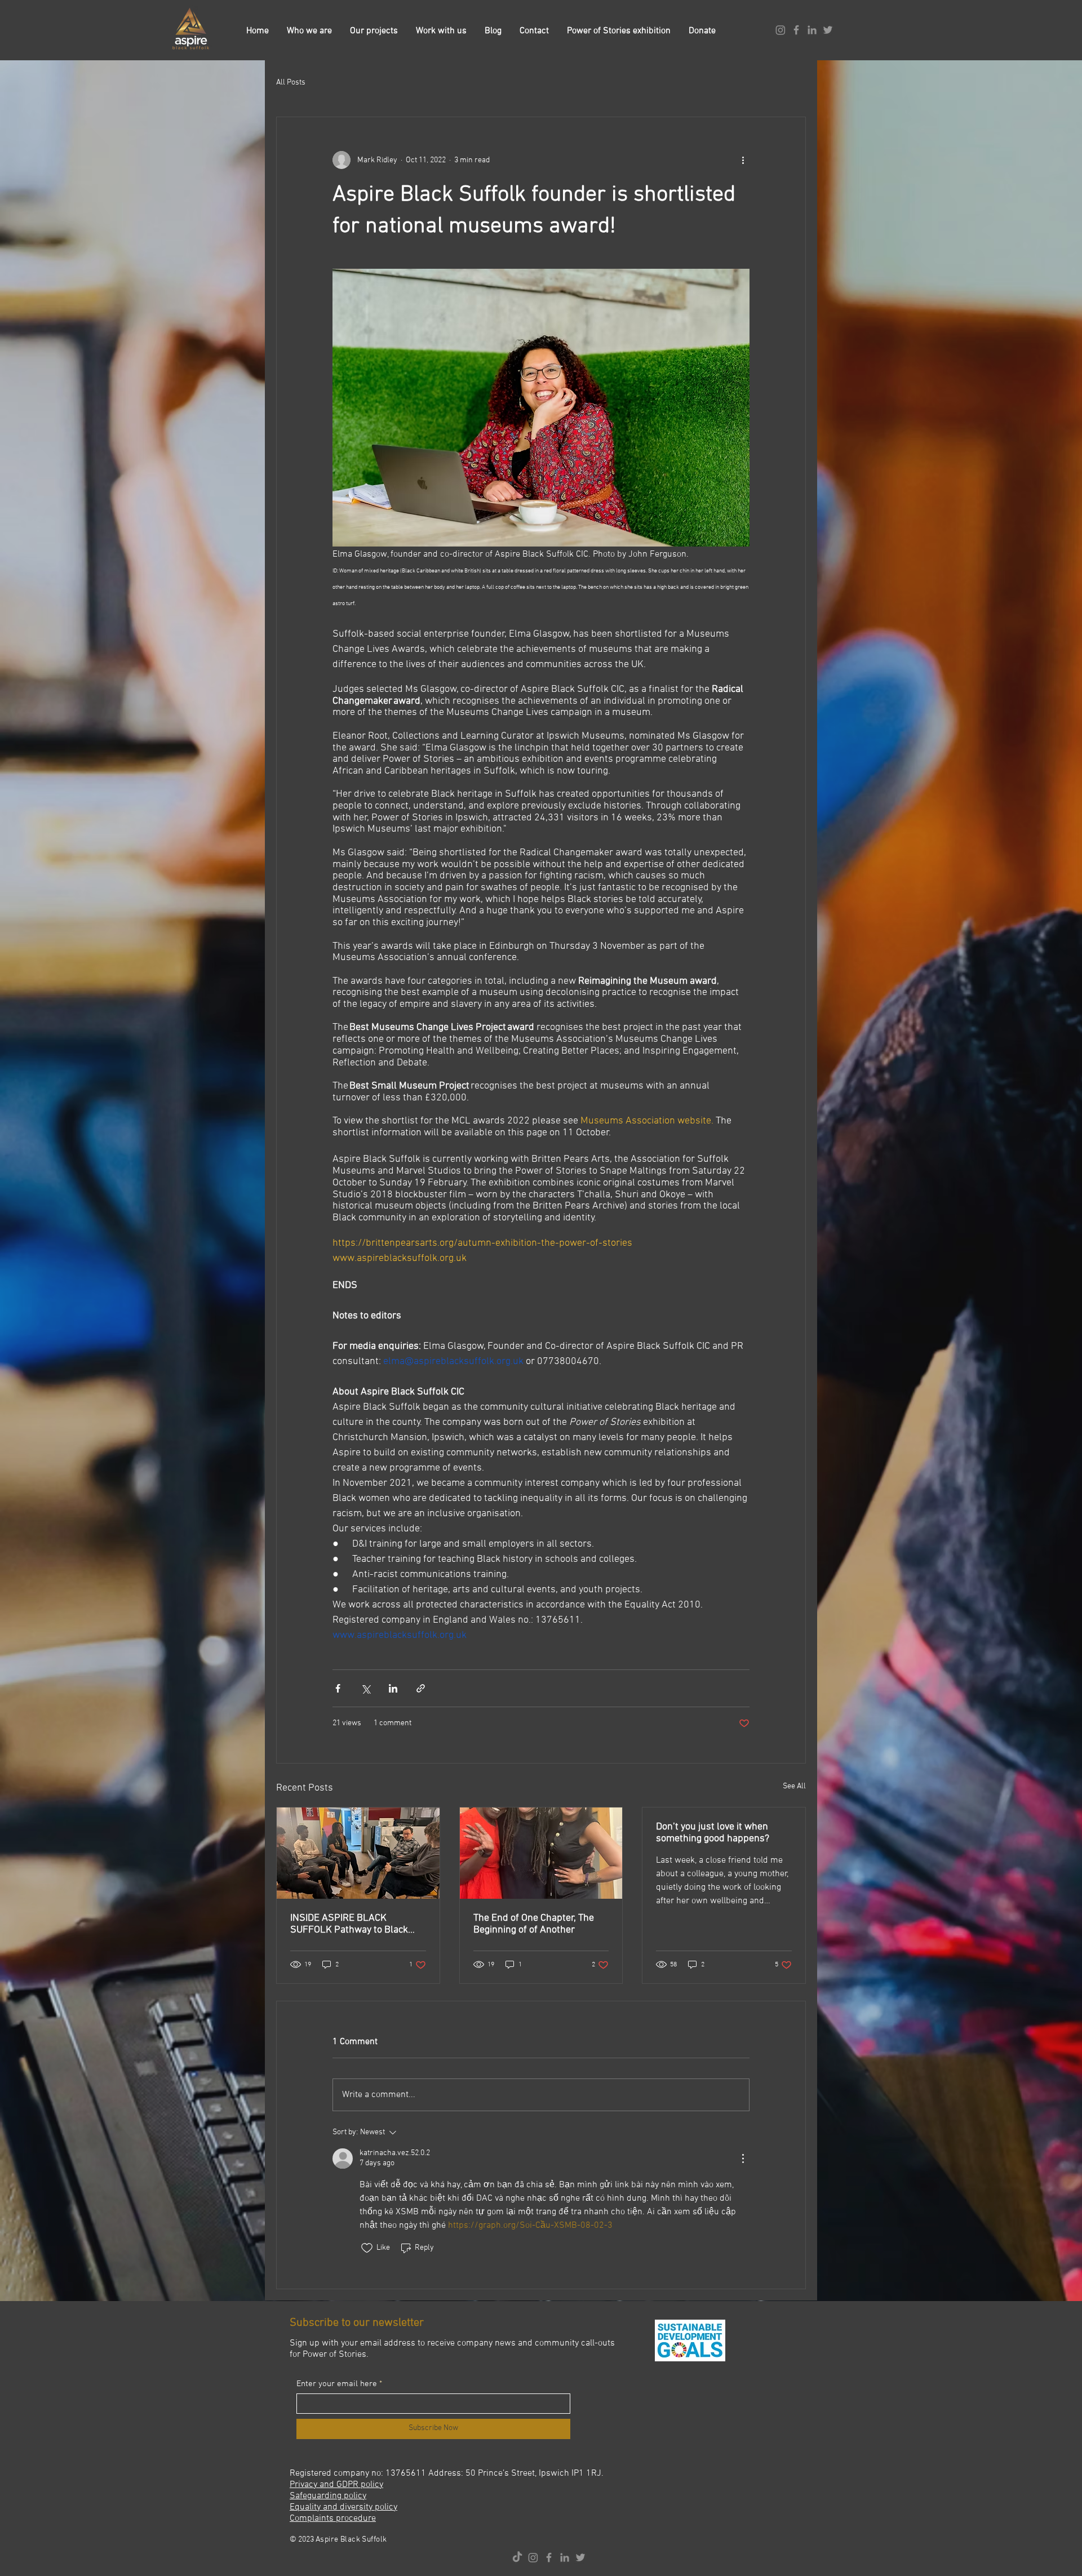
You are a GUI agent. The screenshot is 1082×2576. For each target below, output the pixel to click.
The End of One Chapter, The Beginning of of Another (534, 1924)
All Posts (291, 83)
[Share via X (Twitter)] (365, 1688)
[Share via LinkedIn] (393, 1688)
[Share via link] (421, 1688)
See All (794, 1786)
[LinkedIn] (812, 30)
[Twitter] (828, 30)
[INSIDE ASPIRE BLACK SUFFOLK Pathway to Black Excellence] (358, 1853)
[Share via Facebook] (338, 1688)
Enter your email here (337, 2384)
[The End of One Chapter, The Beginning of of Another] (541, 1853)
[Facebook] (796, 30)
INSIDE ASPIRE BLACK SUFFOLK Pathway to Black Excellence (349, 1924)
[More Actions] (743, 2158)
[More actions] (743, 160)
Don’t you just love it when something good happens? (713, 1833)
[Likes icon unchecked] (367, 2248)
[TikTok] (517, 2557)
